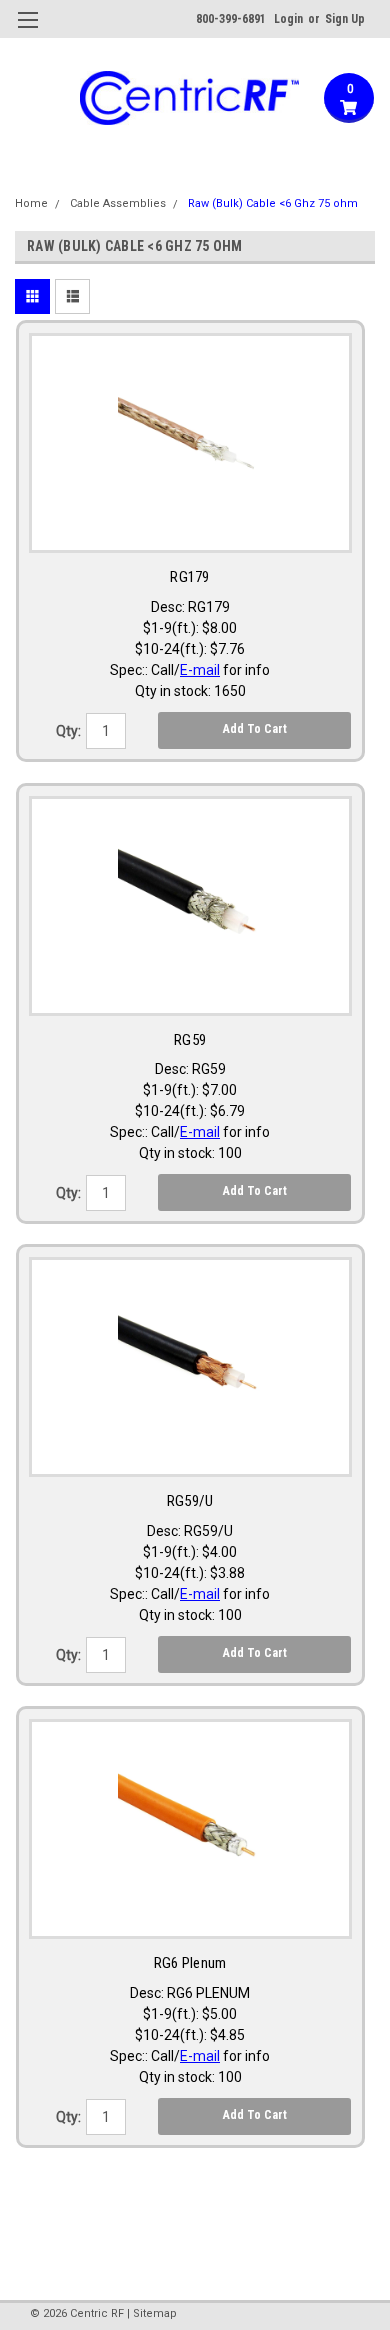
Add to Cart (255, 729)
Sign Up (345, 19)
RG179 (189, 577)
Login (288, 19)
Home (31, 203)
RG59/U (190, 1501)
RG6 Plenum (190, 1963)
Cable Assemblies (118, 203)
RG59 (190, 1040)
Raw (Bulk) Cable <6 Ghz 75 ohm (273, 203)
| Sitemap (152, 2313)
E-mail (200, 670)
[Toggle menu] (27, 32)
